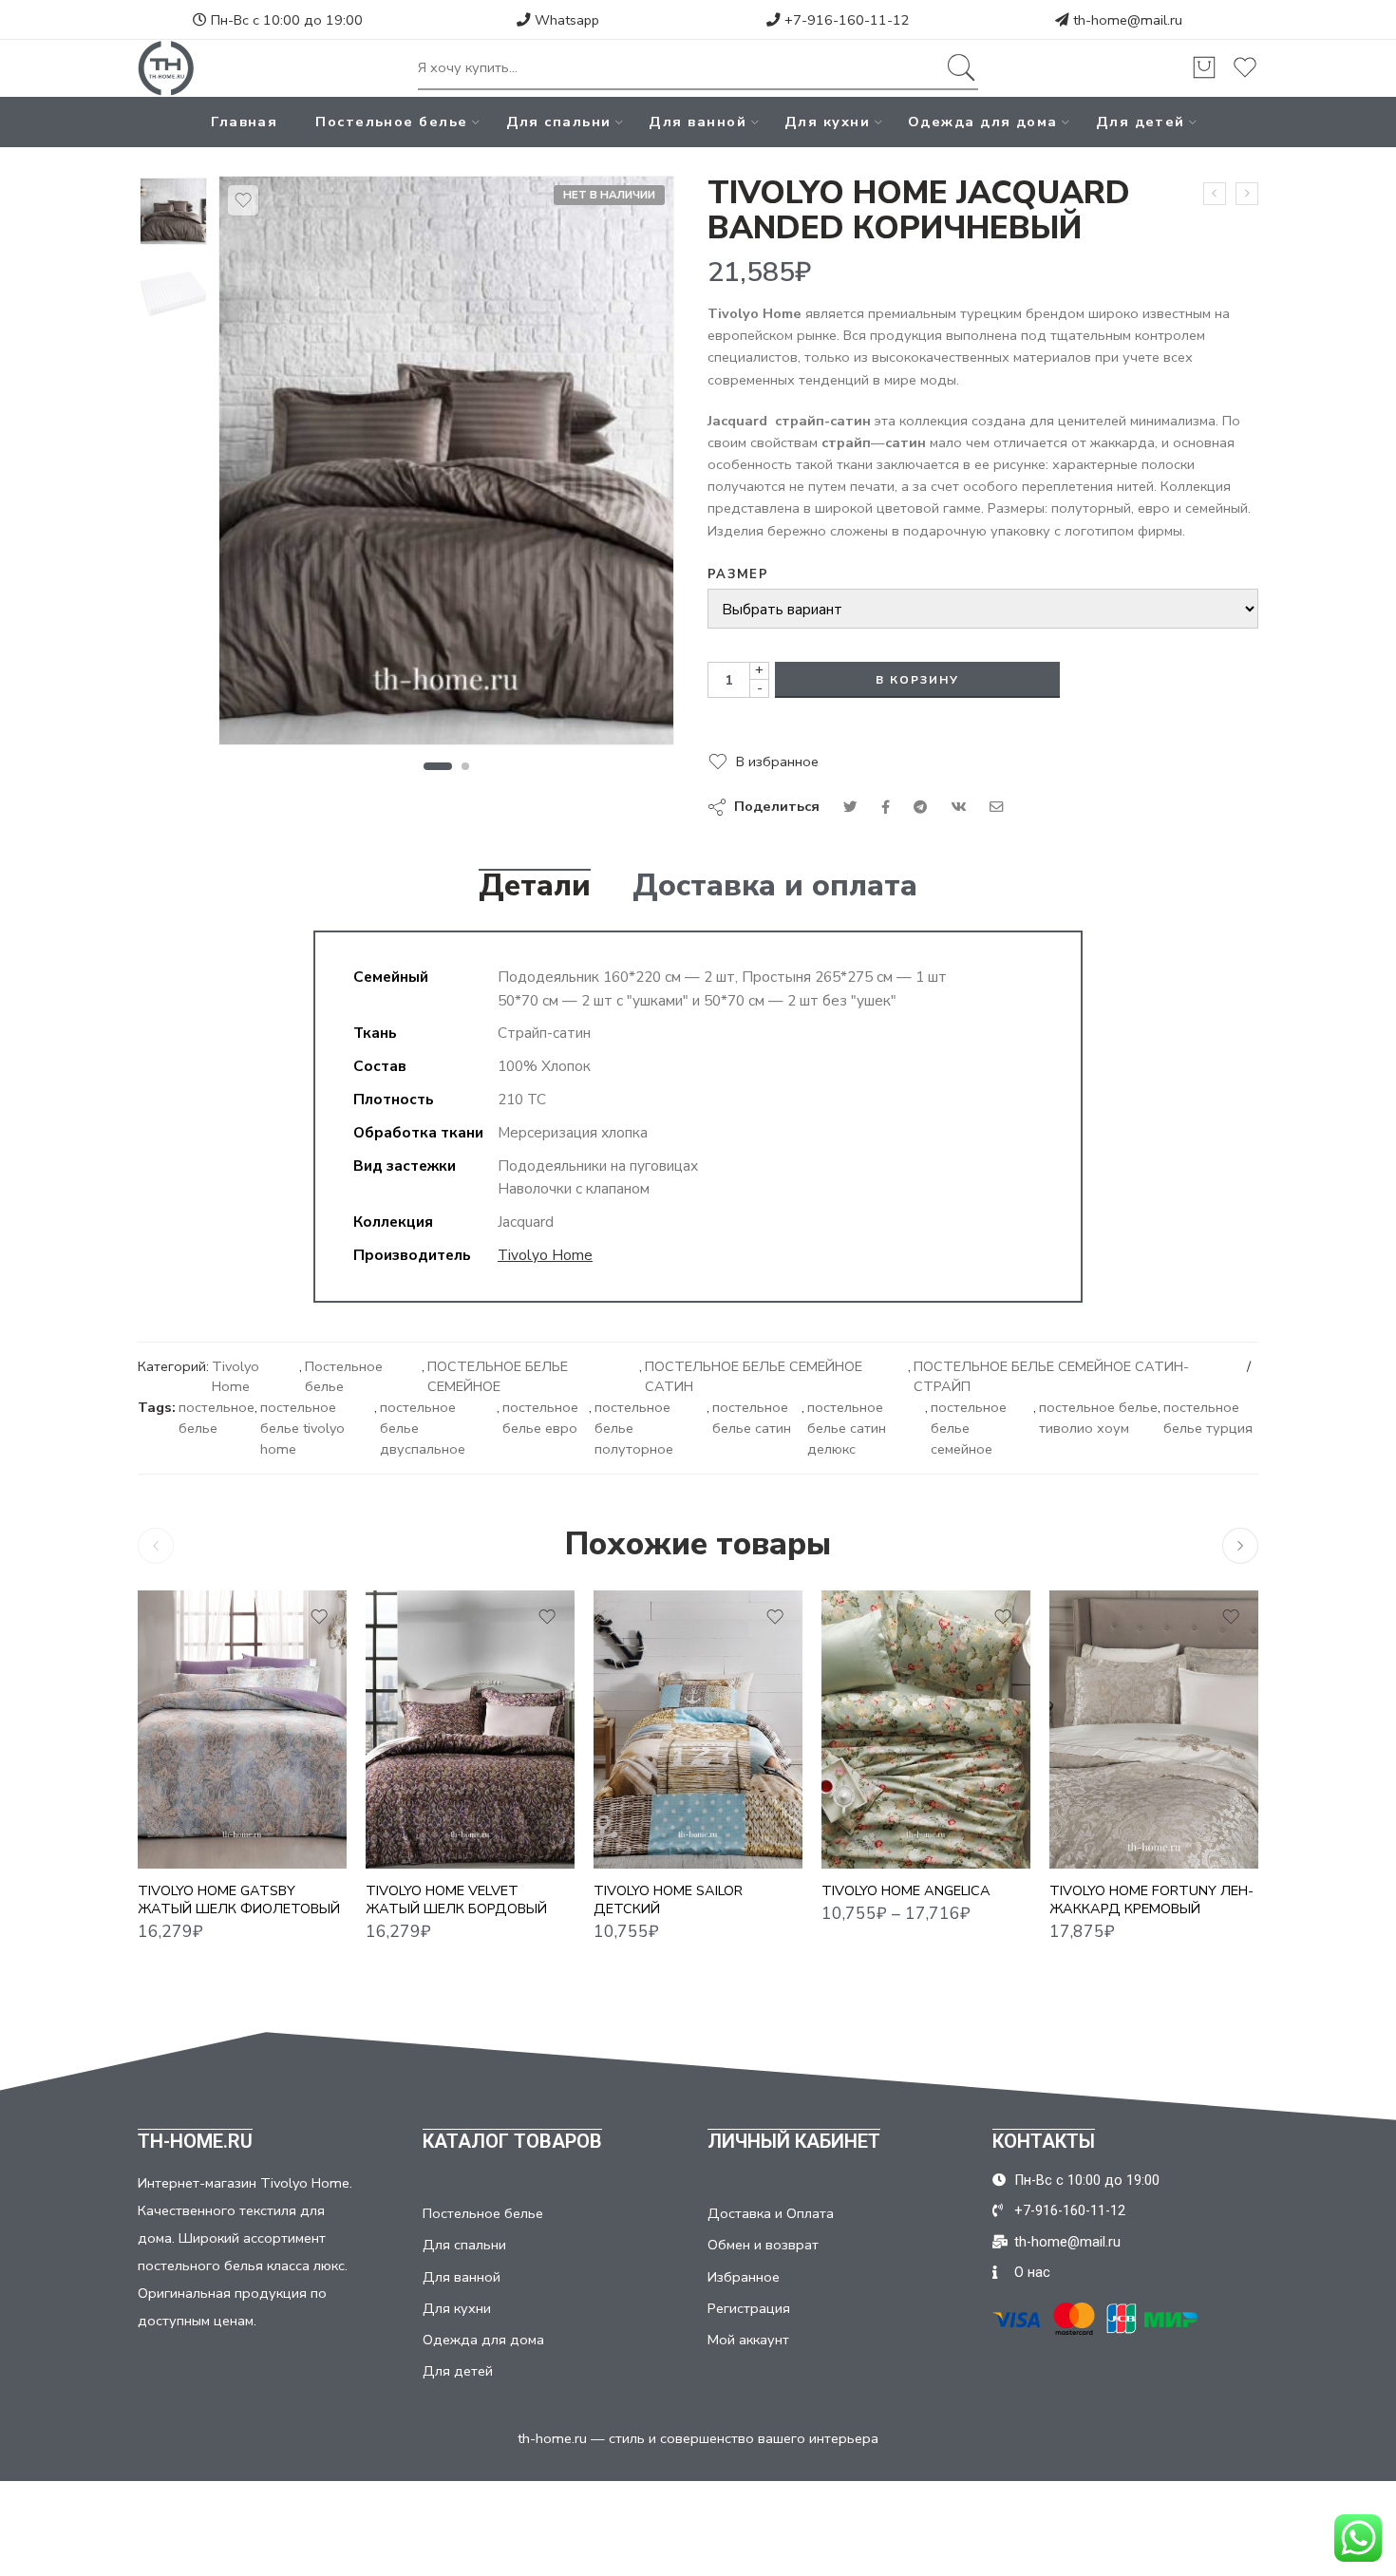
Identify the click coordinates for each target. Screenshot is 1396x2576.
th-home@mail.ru (1128, 20)
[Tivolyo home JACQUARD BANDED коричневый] (173, 211)
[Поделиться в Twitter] (850, 807)
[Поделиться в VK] (886, 807)
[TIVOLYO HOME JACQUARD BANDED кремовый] (1247, 194)
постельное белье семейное (969, 1428)
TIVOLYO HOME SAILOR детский (668, 1899)
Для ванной (698, 122)
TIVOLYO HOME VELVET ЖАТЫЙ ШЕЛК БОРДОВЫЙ (456, 1899)
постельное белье (217, 1418)
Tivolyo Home (545, 1255)
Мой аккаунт (748, 2340)
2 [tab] (466, 766)
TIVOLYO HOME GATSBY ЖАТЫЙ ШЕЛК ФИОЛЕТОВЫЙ (239, 1899)
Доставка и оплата (775, 886)
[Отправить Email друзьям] (997, 807)
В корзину (917, 680)
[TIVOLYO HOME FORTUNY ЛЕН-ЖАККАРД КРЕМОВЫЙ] (1154, 1730)
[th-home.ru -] (166, 68)
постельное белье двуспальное (423, 1428)
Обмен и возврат (763, 2245)
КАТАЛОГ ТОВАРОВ (512, 2141)
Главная (244, 122)
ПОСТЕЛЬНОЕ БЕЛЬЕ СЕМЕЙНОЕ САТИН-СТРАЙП (1051, 1377)
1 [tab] (437, 766)
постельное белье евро (540, 1418)
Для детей (1141, 122)
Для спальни (559, 122)
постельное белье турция (1208, 1418)
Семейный (873, 1841)
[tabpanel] (446, 465)
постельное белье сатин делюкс (847, 1428)
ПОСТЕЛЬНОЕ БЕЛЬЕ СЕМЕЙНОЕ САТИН (754, 1377)
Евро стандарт (873, 1784)
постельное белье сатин (752, 1418)
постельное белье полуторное (634, 1428)
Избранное (744, 2277)
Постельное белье (391, 122)
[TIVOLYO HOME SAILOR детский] (698, 1730)
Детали (535, 886)
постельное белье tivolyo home (302, 1428)
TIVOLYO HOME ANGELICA (906, 1890)
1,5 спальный (873, 1756)
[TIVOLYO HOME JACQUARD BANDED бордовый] (1215, 194)
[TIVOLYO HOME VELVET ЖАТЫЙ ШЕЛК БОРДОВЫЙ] (470, 1730)
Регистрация (749, 2308)
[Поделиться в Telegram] (920, 807)
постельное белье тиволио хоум (1098, 1418)
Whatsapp (565, 20)
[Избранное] (243, 200)
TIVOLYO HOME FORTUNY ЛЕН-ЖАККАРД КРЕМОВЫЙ (1151, 1899)
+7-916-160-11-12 (845, 20)
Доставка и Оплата (771, 2213)
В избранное (777, 762)
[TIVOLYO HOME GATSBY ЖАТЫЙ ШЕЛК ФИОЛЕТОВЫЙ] (242, 1730)
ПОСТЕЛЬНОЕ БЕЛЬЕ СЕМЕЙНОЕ (498, 1377)
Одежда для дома (983, 122)
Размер (738, 574)
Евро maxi (873, 1813)
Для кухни (827, 122)
